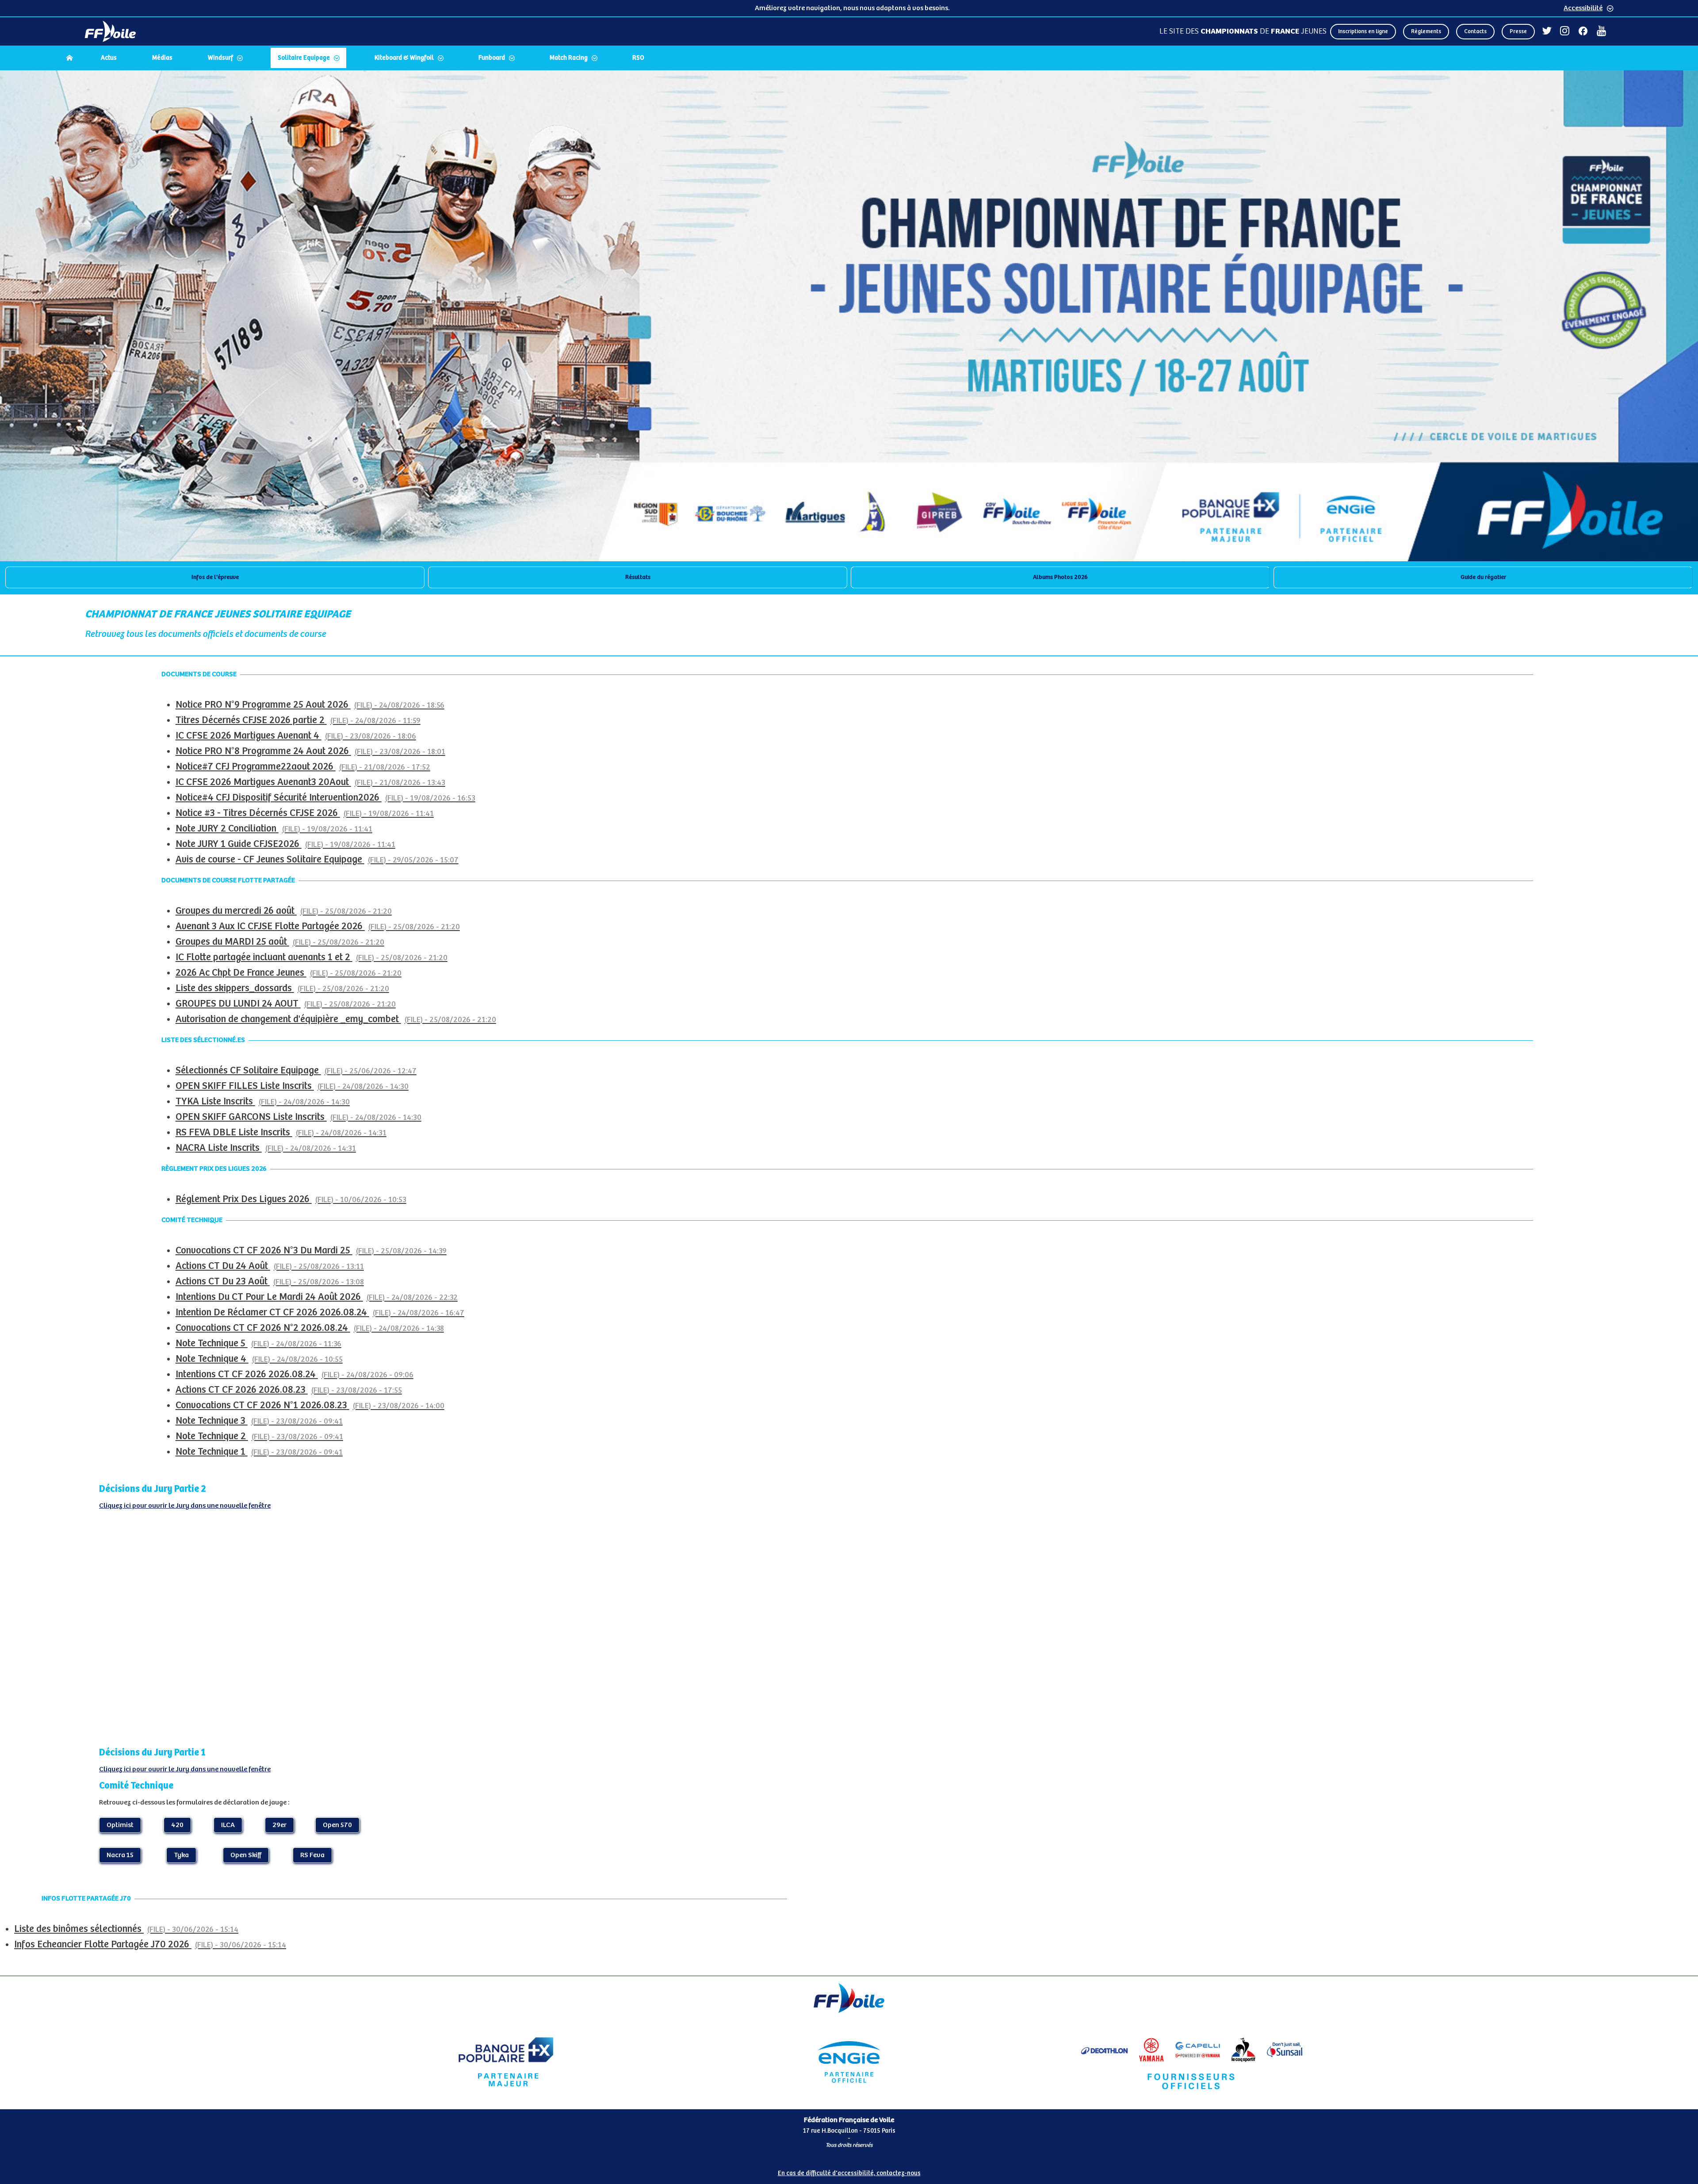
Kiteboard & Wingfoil (404, 58)
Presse (1518, 32)
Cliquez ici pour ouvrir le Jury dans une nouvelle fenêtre (185, 1506)
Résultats (638, 577)
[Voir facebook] (1583, 31)
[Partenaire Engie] (849, 2062)
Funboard (492, 58)
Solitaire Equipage (304, 58)
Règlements (1426, 32)
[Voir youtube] (1601, 31)
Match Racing (569, 58)
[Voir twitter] (1547, 31)
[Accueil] (69, 58)
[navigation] (849, 59)
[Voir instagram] (1565, 31)
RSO (638, 58)
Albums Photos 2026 (1060, 577)
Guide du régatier (1483, 577)
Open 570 (337, 1825)
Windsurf (220, 58)
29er (279, 1825)
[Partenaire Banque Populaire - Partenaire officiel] (506, 2062)
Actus (109, 58)
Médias (162, 58)
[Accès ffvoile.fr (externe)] (110, 31)
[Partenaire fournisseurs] (1192, 2062)
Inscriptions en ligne (1363, 32)
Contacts (1475, 32)
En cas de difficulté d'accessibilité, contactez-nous (849, 2173)
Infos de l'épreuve (215, 577)
